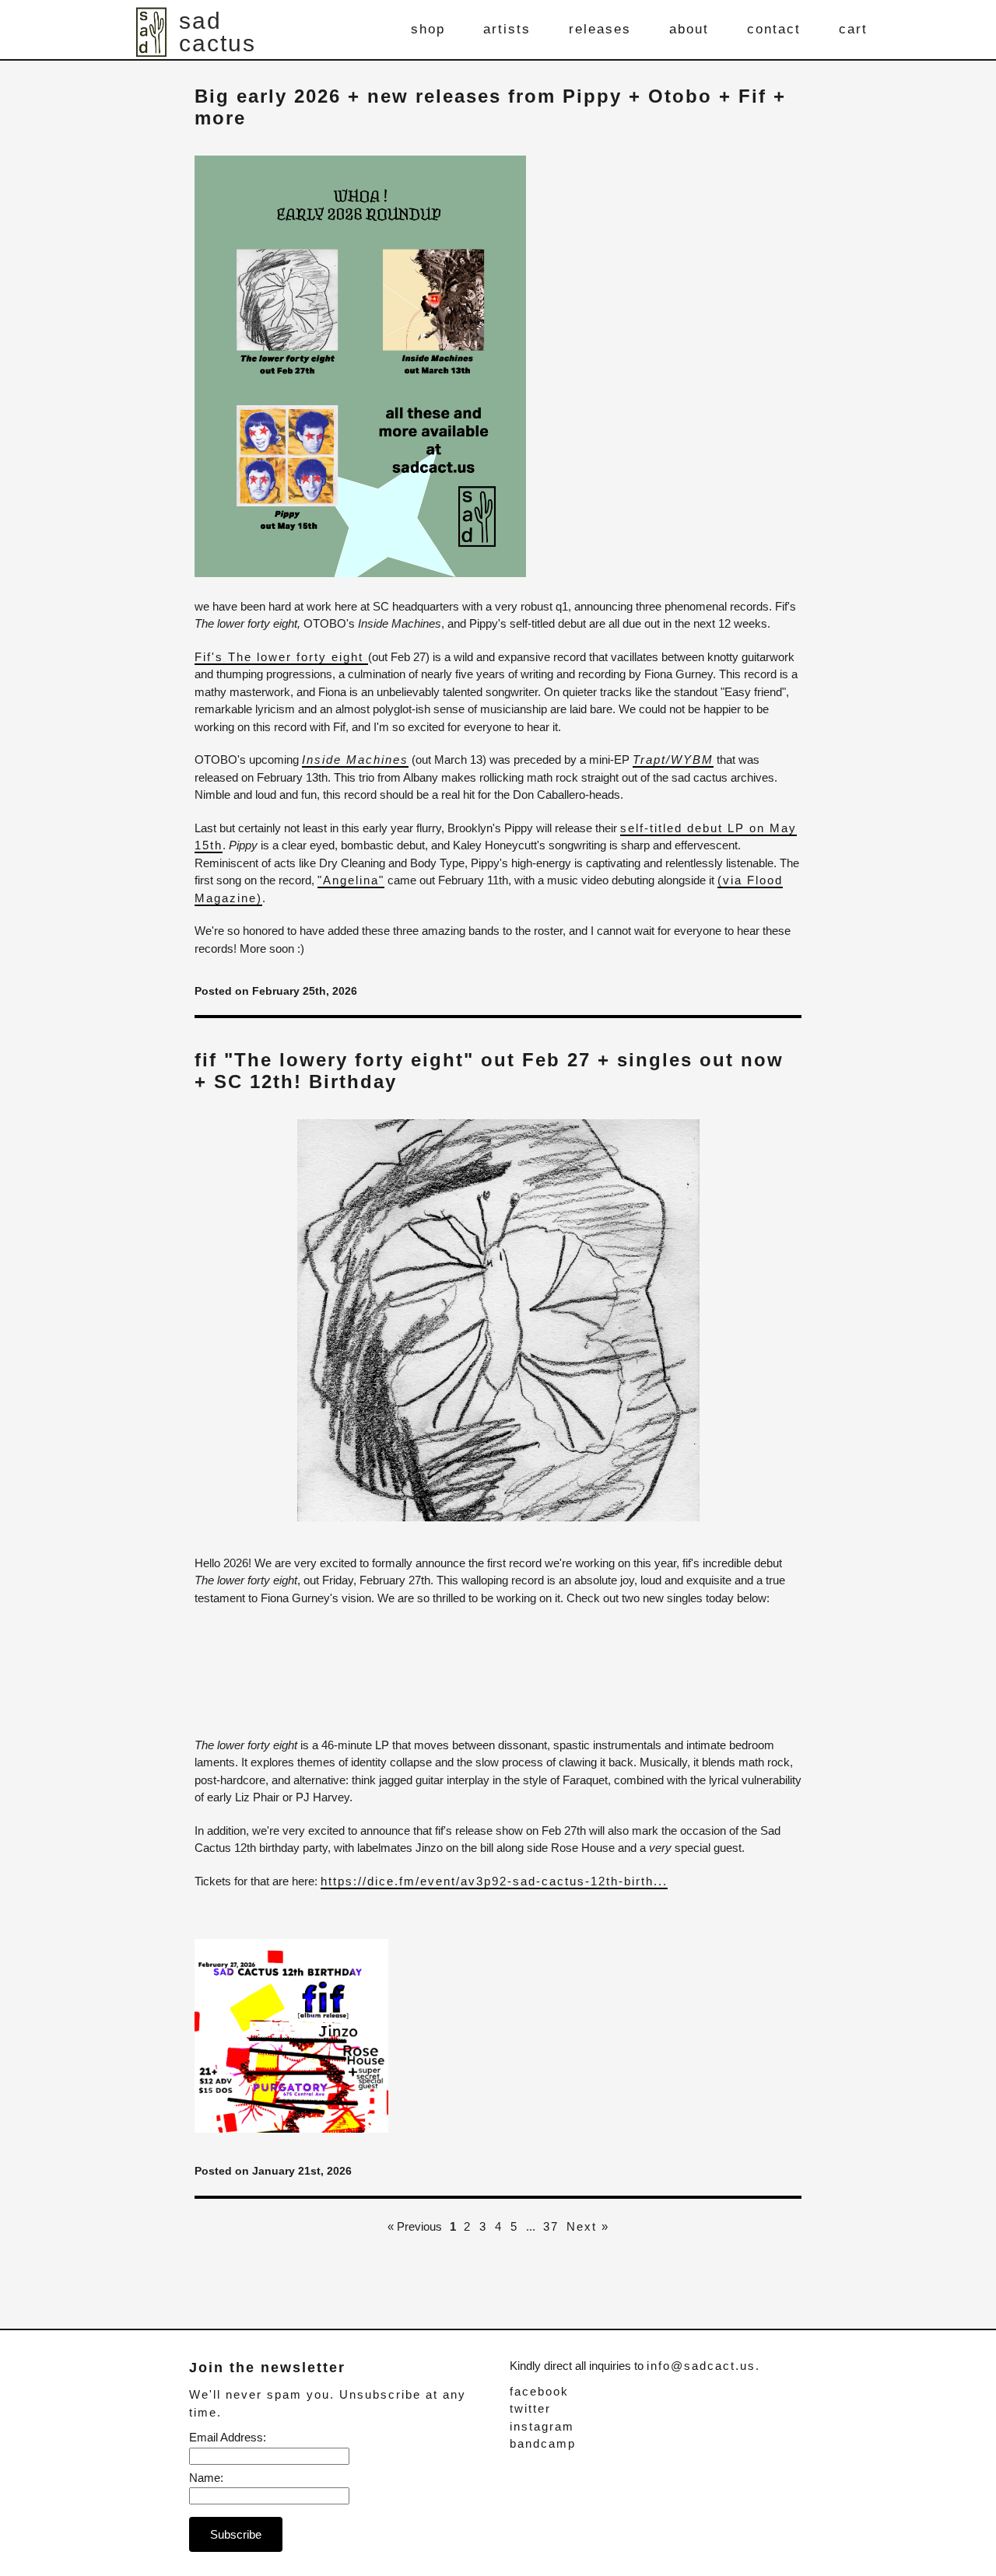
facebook (539, 2391)
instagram (542, 2426)
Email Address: (228, 2437)
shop (428, 29)
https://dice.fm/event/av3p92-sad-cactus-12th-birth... (494, 1881)
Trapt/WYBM (673, 759)
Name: (206, 2478)
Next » (588, 2226)
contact (774, 29)
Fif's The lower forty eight (279, 657)
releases (600, 29)
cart (853, 29)
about (689, 29)
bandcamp (543, 2443)
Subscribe (236, 2534)
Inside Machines (355, 759)
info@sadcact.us (701, 2366)
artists (507, 29)
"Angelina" (351, 880)
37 (551, 2226)
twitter (530, 2408)
